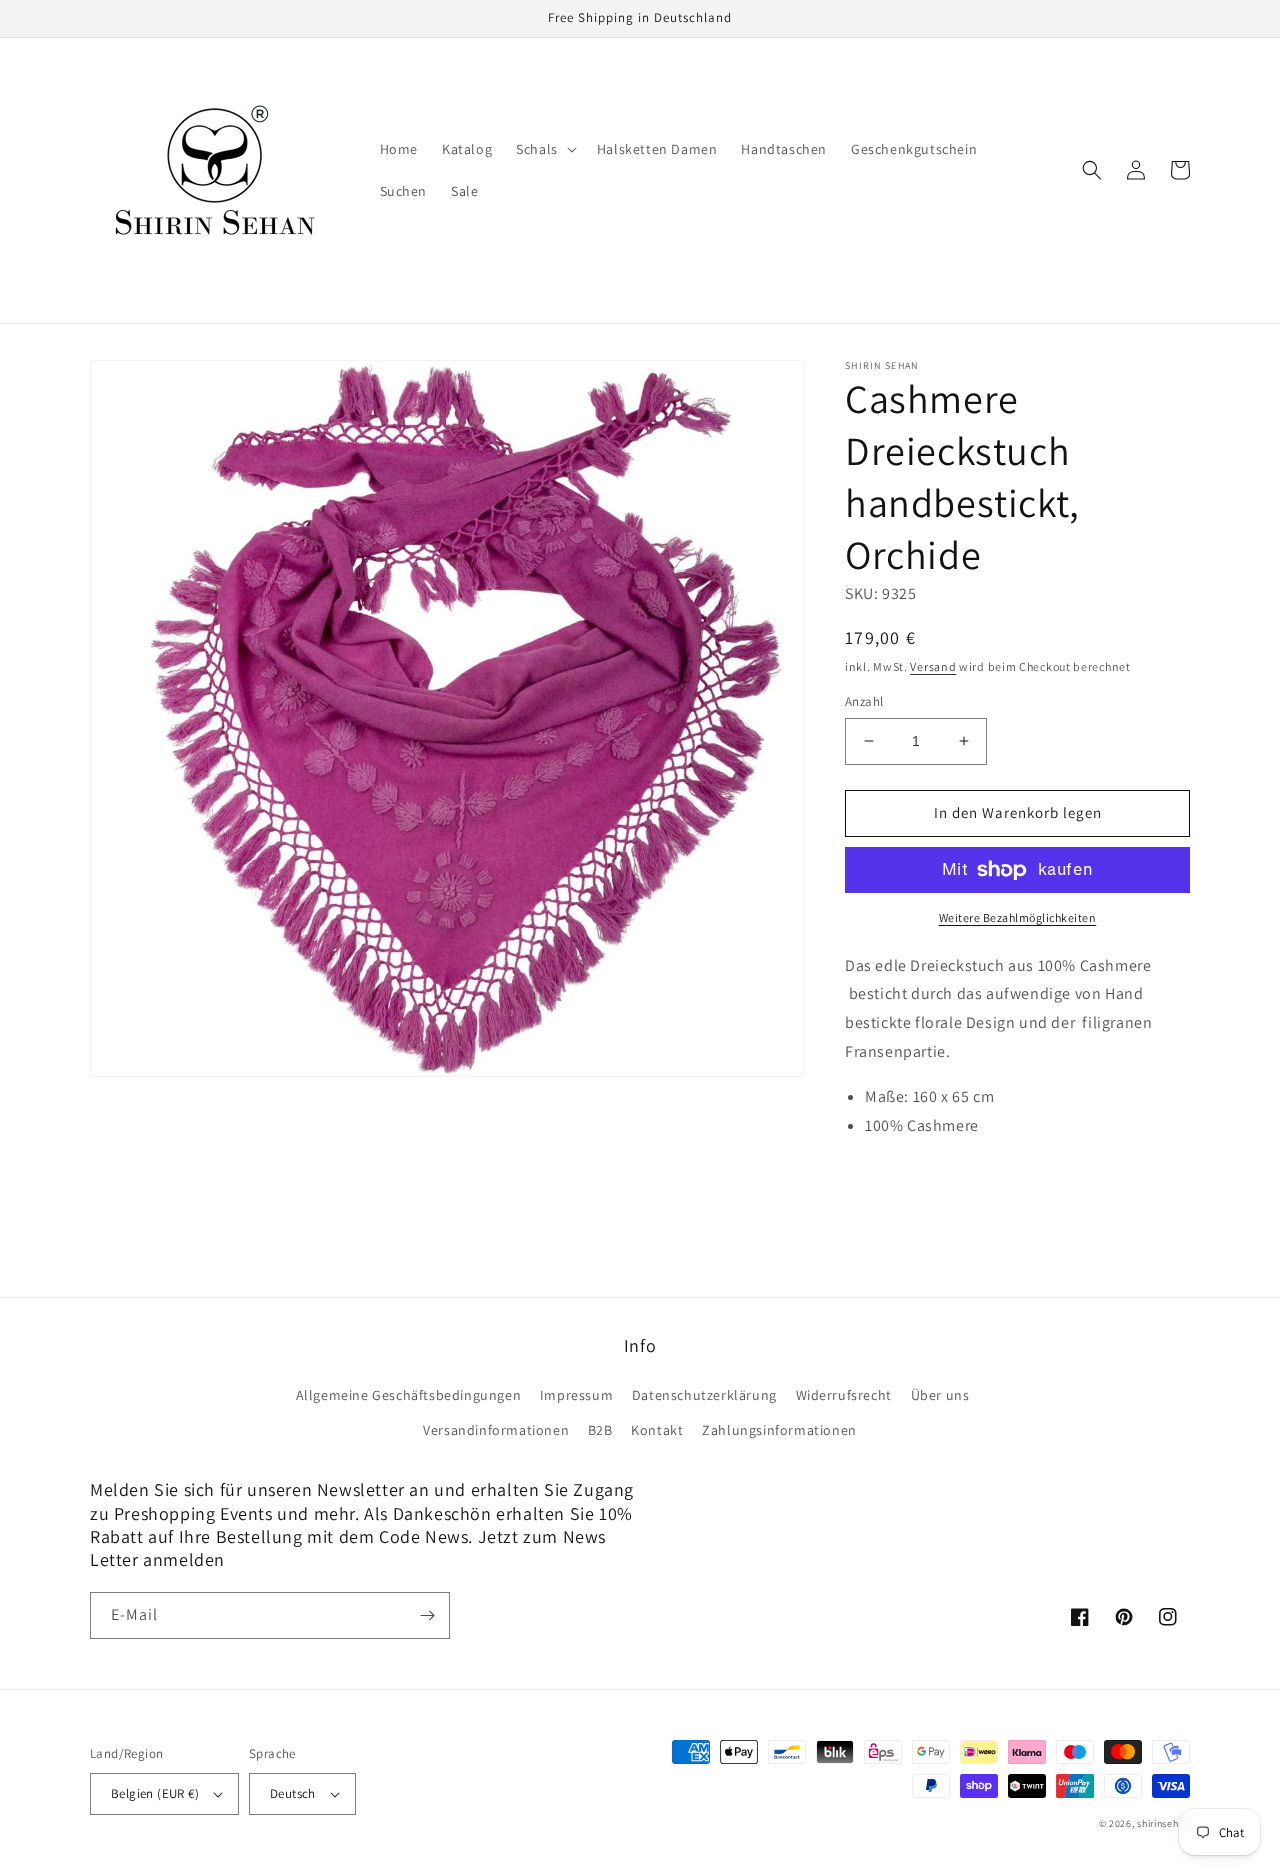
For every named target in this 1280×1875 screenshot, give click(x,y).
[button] (544, 149)
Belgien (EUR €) (155, 1793)
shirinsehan (1163, 1823)
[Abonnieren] (427, 1615)
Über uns (940, 1395)
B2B (600, 1430)
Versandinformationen (496, 1430)
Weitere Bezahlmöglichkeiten (1018, 917)
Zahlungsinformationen (779, 1430)
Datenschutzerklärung (704, 1395)
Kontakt (657, 1430)
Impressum (576, 1395)
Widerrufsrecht (844, 1395)
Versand (933, 666)
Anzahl (864, 701)
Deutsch (293, 1793)
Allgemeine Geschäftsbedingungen (409, 1395)
